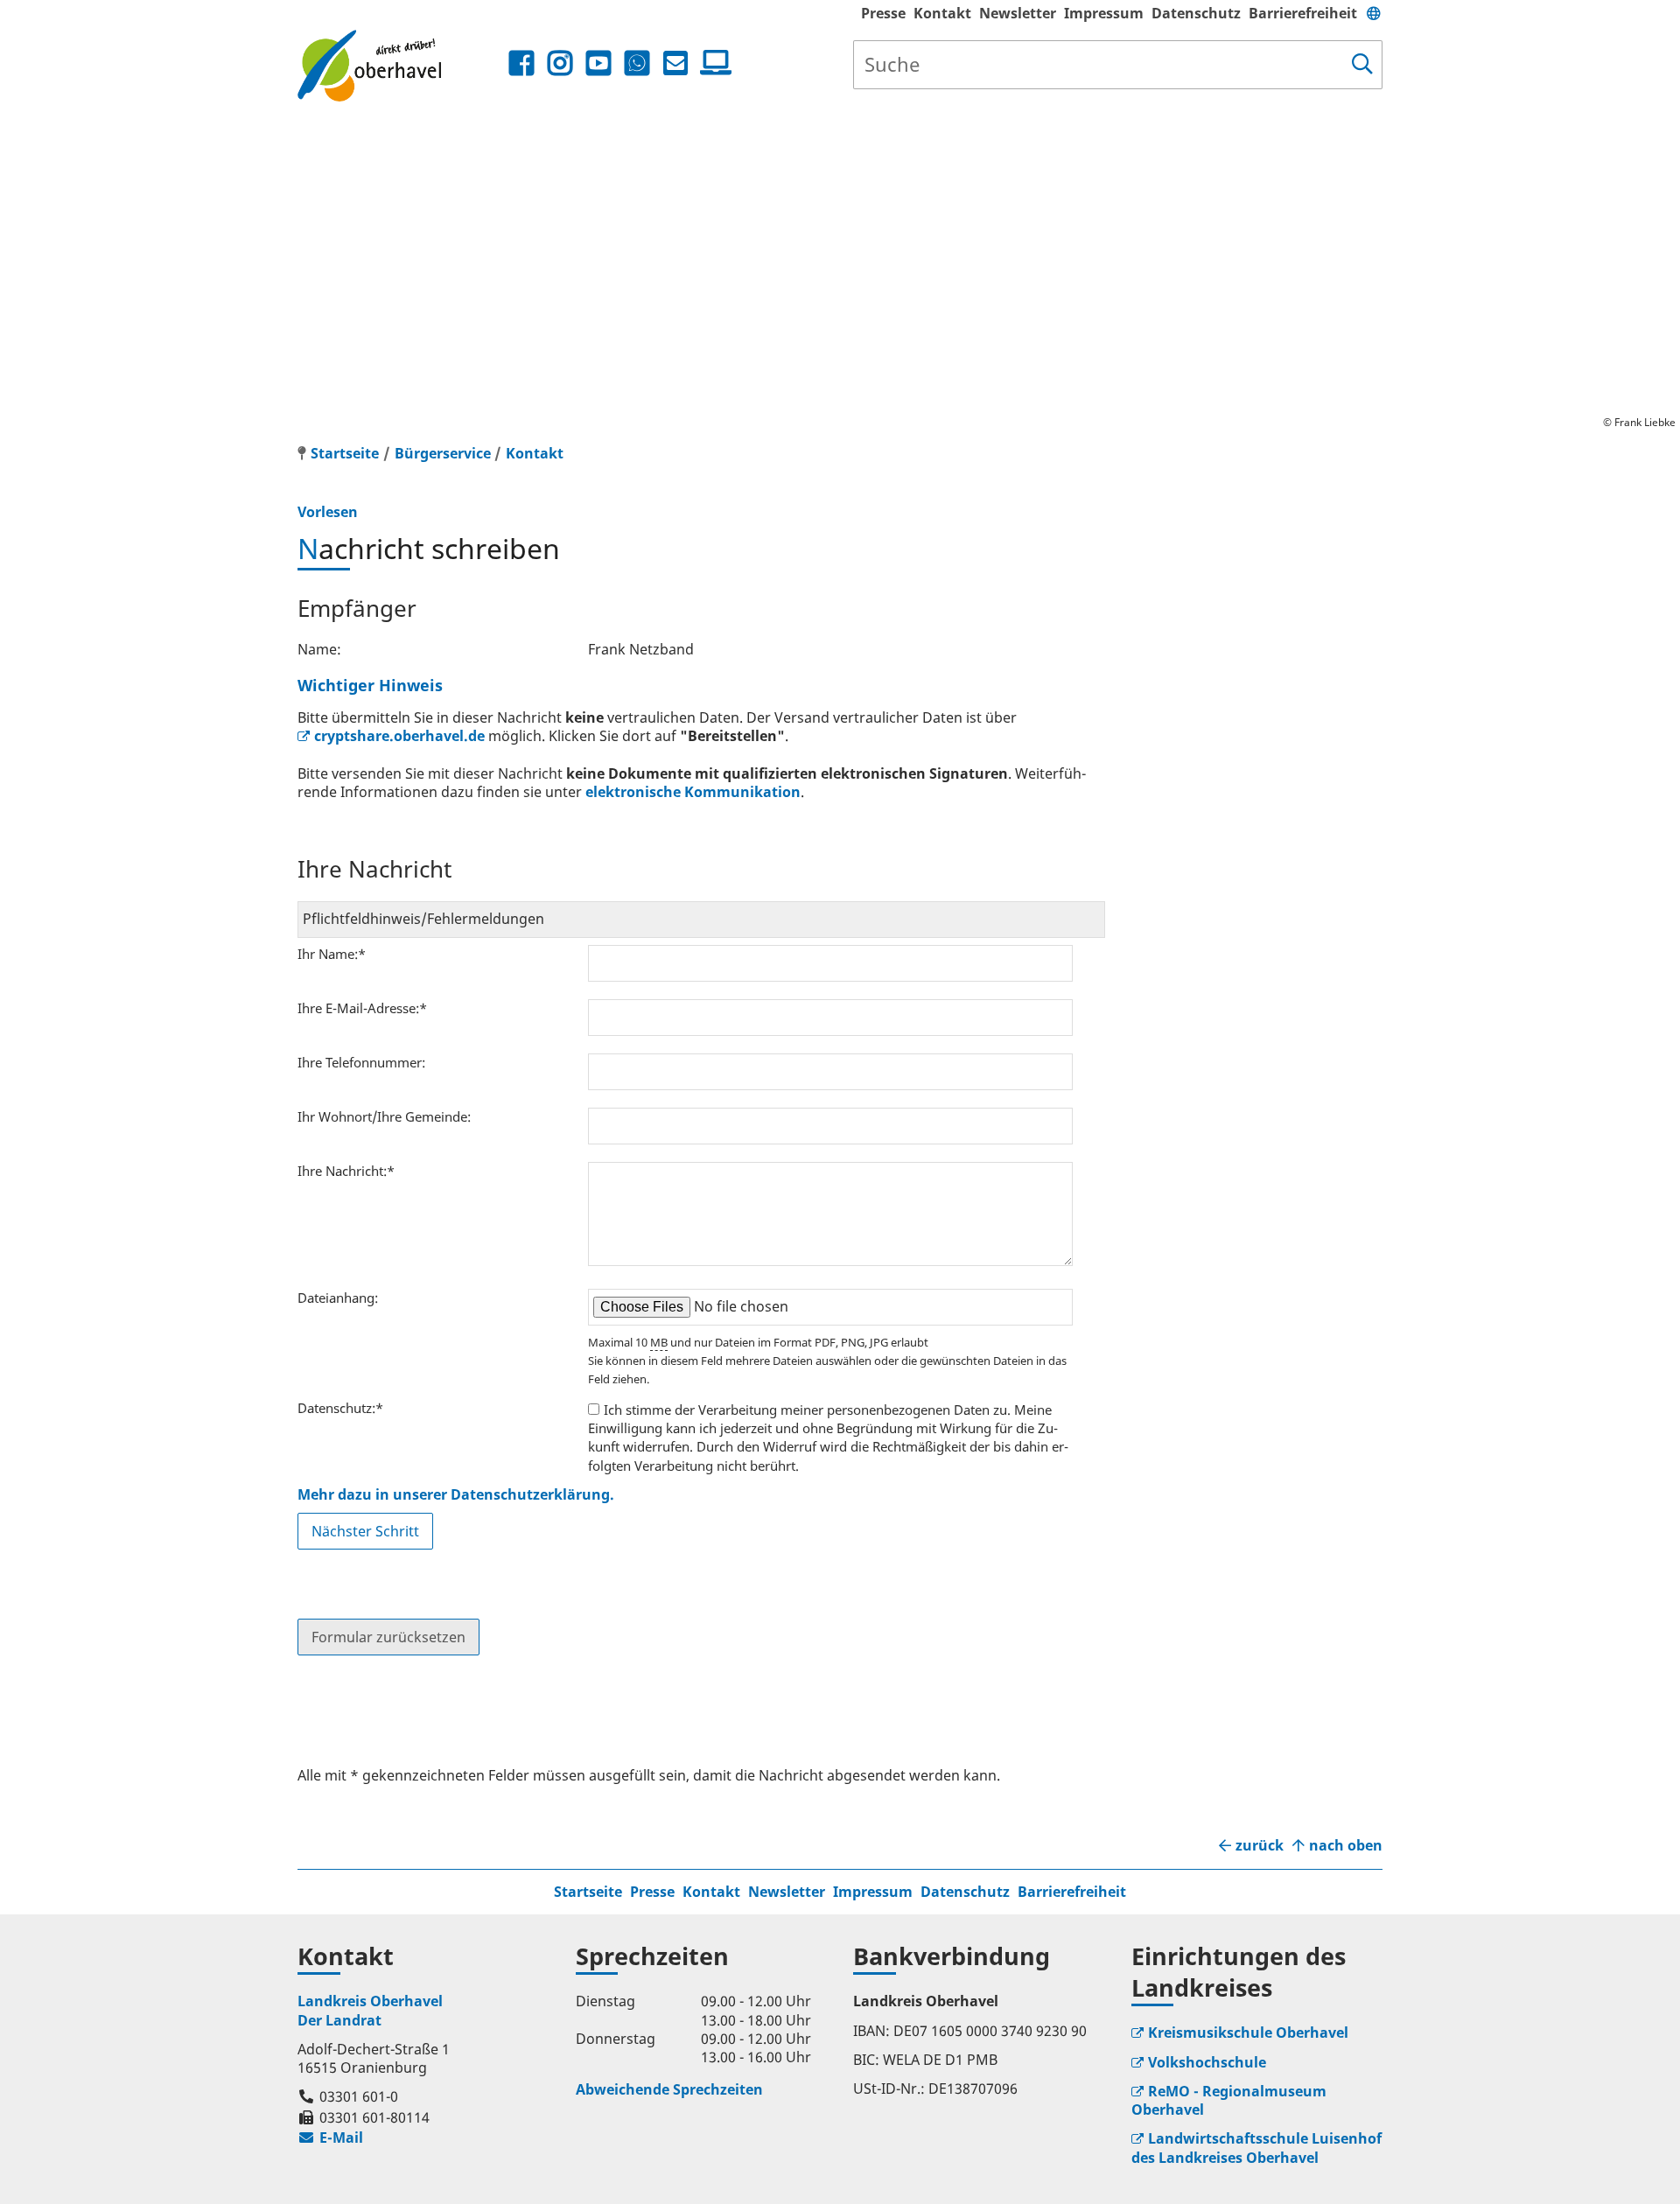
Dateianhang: (338, 1298)
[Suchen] (1362, 65)
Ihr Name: (332, 954)
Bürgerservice (443, 453)
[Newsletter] (675, 63)
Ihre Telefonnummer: (361, 1062)
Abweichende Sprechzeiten (669, 2089)
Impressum (1104, 13)
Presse (883, 13)
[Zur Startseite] (401, 65)
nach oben (1346, 1846)
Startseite (588, 1892)
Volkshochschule (1207, 2062)
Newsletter (1018, 13)
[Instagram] (560, 63)
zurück (1260, 1846)
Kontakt (942, 13)
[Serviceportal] (712, 63)
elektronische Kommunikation (693, 792)
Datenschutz (1196, 13)
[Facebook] (521, 63)
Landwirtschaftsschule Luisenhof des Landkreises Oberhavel (1256, 2148)
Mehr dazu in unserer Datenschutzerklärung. (456, 1494)
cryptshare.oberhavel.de (399, 736)
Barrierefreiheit (1303, 13)
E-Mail (330, 2138)
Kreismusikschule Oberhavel (1248, 2033)
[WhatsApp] (637, 63)
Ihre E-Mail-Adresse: (362, 1008)
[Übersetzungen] (1374, 13)
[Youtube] (598, 63)
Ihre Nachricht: (346, 1171)
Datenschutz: (340, 1408)
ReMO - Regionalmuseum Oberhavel (1229, 2100)
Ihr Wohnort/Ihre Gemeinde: (384, 1116)
